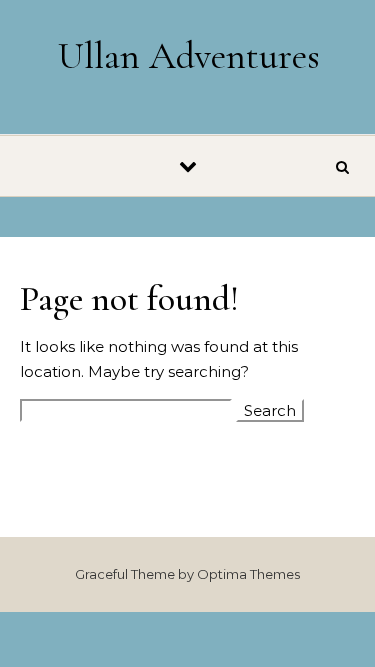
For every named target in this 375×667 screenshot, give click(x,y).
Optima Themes (248, 574)
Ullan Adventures (189, 56)
